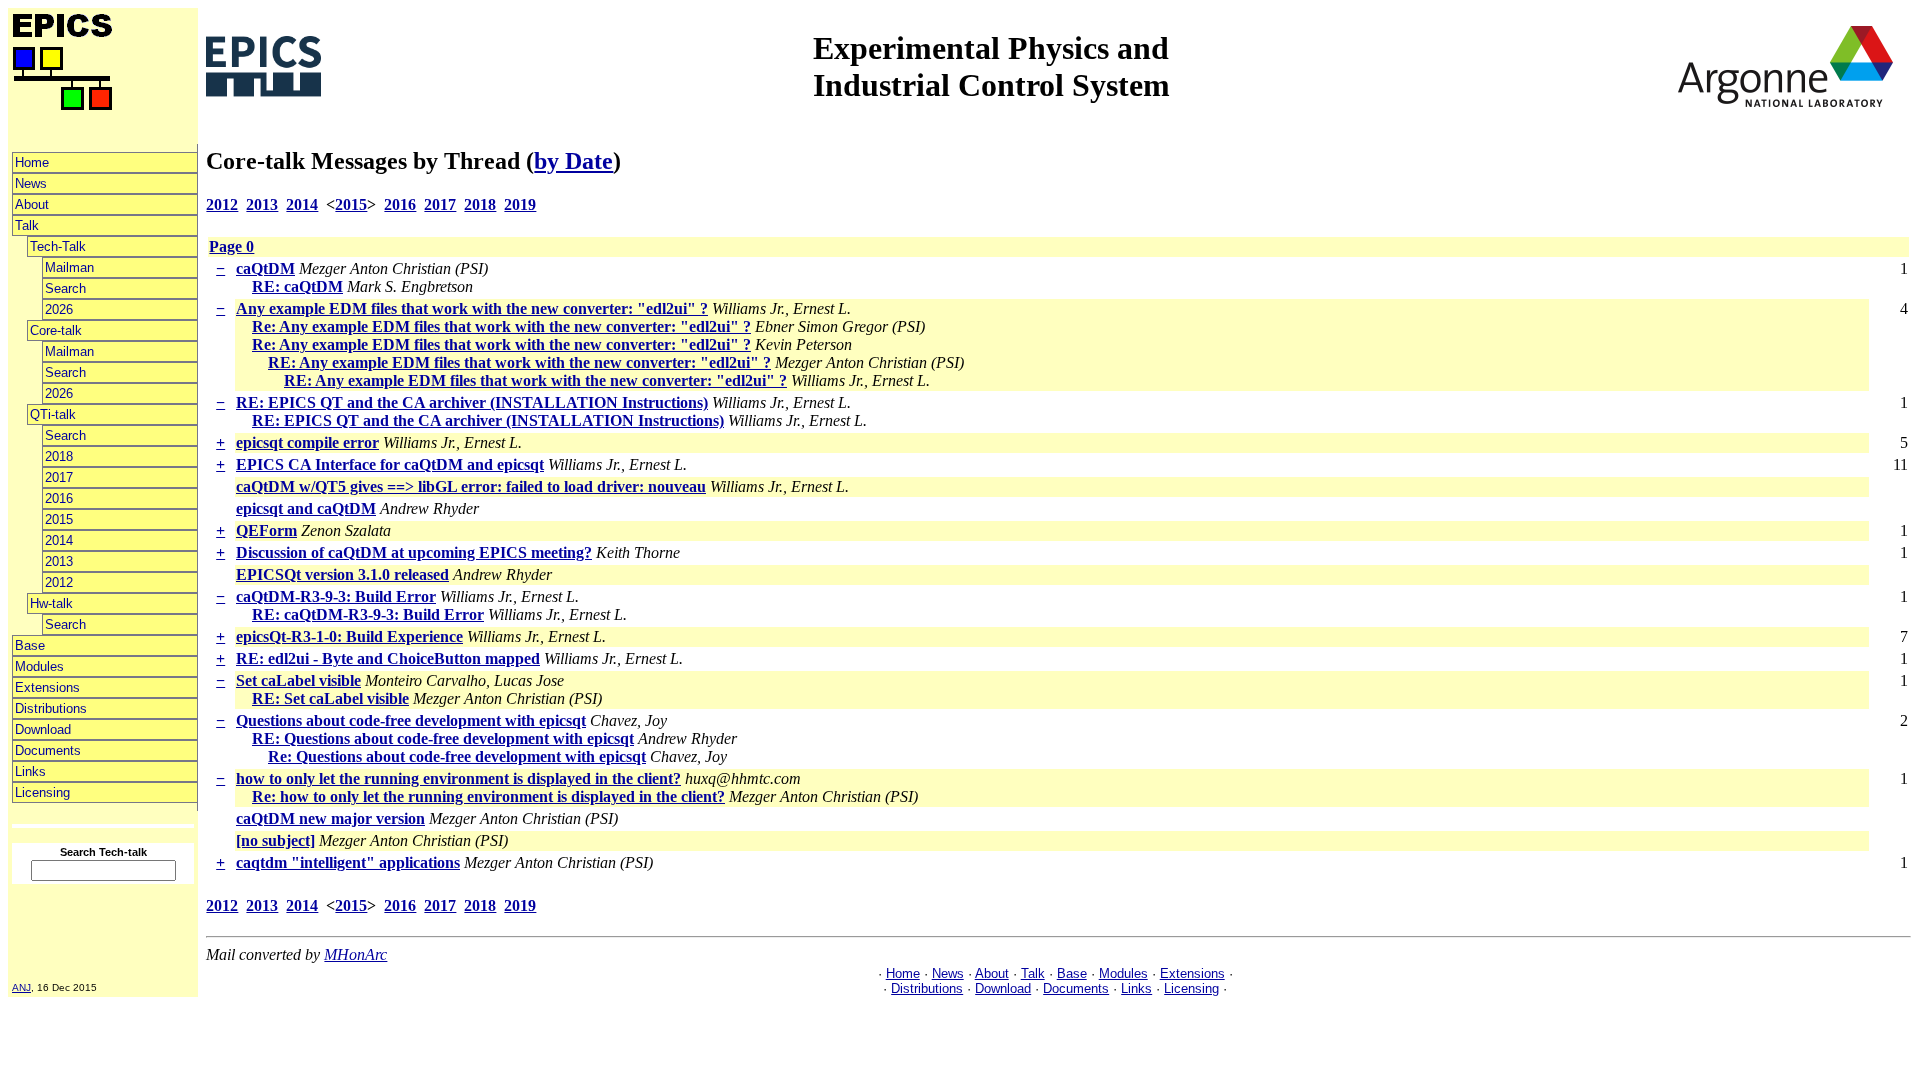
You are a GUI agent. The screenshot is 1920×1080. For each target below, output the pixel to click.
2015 (59, 519)
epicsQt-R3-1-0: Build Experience (349, 636)
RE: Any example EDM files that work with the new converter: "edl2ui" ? (519, 362)
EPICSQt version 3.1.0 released (342, 574)
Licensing (42, 792)
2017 (59, 477)
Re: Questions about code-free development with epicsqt (457, 756)
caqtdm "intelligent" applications (348, 862)
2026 (59, 309)
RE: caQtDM (297, 286)
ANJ (21, 987)
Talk (27, 225)
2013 (59, 561)
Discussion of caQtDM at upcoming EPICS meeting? (414, 552)
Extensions (47, 687)
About (32, 204)
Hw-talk (51, 603)
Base (30, 645)
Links (30, 771)
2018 (59, 456)
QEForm (266, 530)
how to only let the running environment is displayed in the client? (458, 778)
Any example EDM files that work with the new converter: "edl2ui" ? (472, 308)
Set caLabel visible (298, 680)
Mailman (69, 267)
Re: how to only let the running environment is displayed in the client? (488, 796)
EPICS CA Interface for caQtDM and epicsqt (390, 464)
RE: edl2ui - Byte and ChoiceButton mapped (388, 658)
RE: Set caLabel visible (330, 698)
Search (65, 288)
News (31, 183)
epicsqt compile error (307, 442)
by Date (573, 161)
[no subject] (275, 840)
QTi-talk (53, 414)
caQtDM (265, 268)
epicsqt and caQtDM (306, 508)
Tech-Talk (58, 246)
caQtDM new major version (330, 818)
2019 (520, 204)
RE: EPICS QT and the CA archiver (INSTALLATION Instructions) (472, 402)
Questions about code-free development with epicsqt (411, 720)
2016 (59, 498)
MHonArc (355, 954)
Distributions (51, 708)
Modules (39, 666)
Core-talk (56, 330)
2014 (59, 540)
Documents (48, 750)
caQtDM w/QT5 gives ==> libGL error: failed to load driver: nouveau (471, 486)
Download (43, 729)
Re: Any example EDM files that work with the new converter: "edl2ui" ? (501, 326)
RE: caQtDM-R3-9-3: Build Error (368, 614)
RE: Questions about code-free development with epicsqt (443, 738)
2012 (59, 582)
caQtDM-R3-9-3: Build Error (336, 596)
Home (32, 162)
